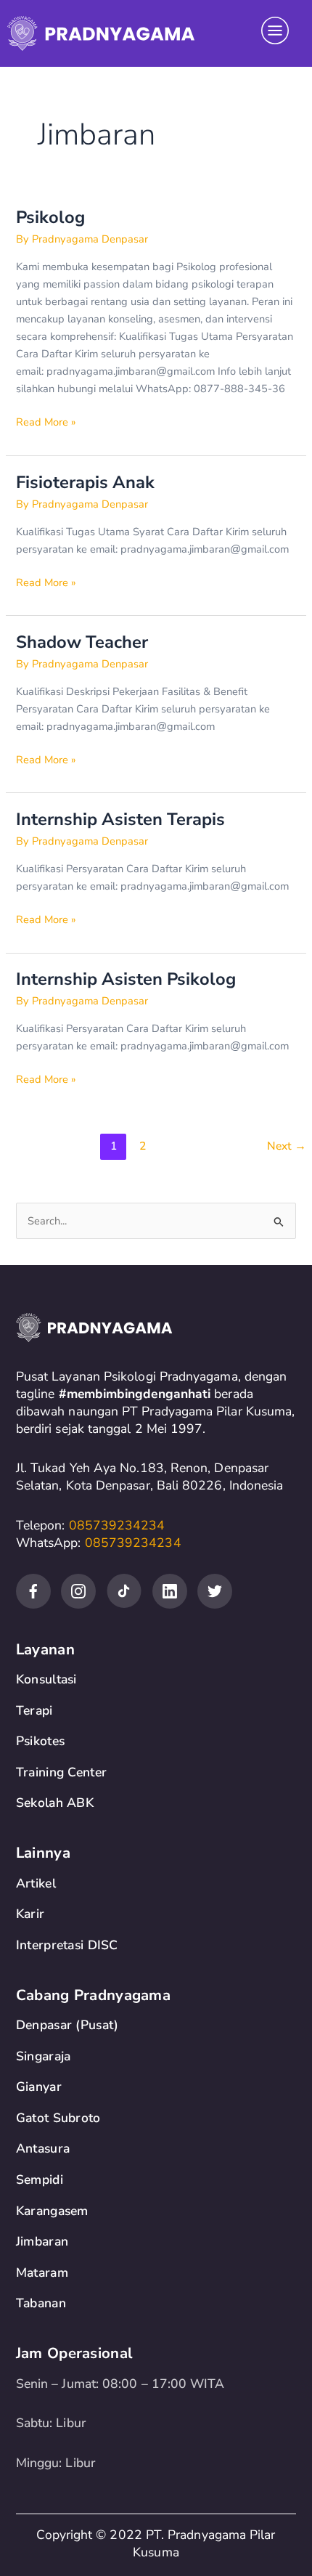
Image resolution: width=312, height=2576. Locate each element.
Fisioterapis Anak (85, 482)
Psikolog (50, 217)
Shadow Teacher (82, 642)
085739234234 (117, 1525)
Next (287, 1146)
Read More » (46, 421)
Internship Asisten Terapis (120, 819)
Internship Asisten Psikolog (126, 979)
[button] (275, 33)
